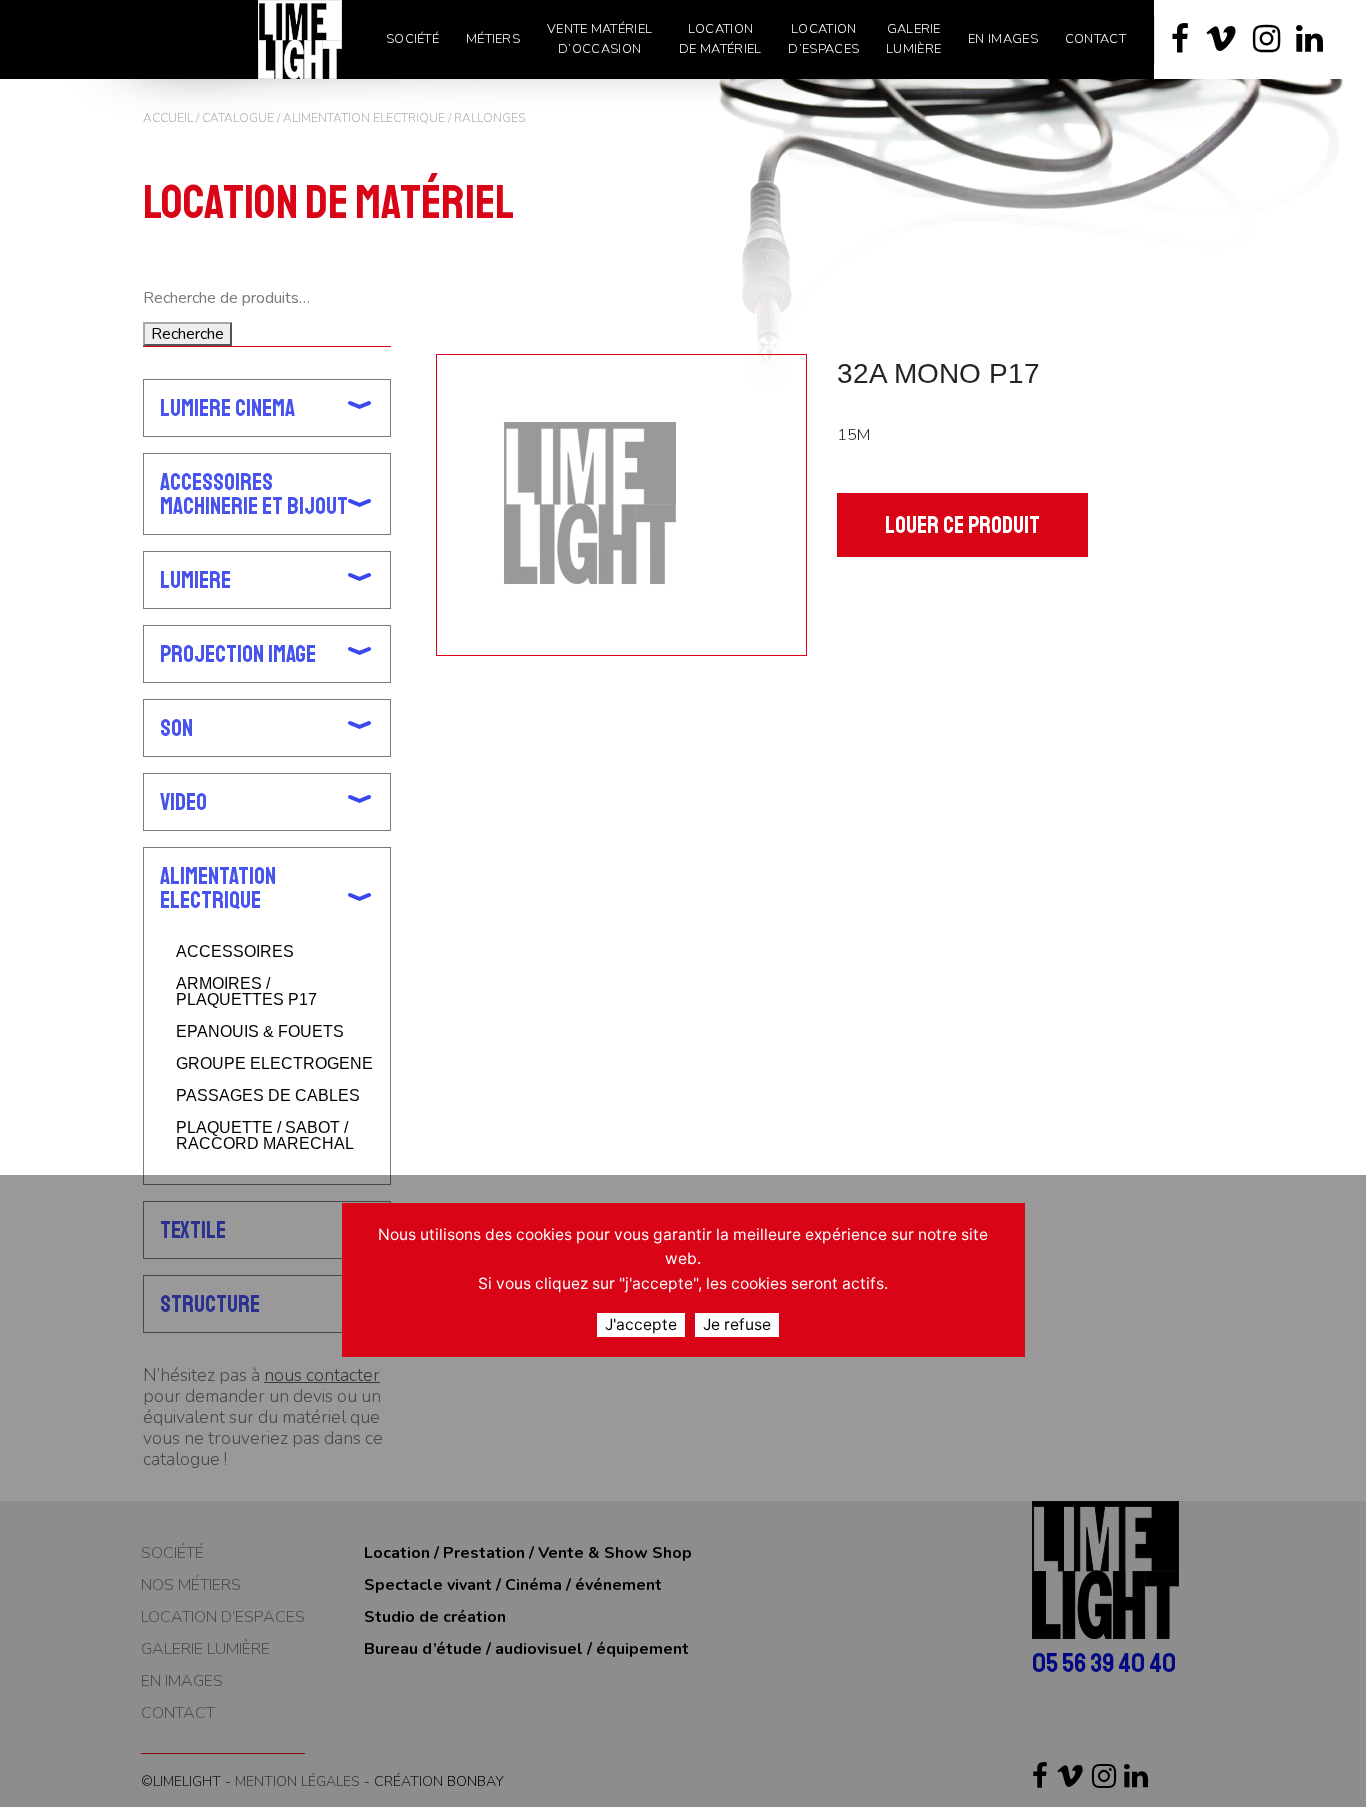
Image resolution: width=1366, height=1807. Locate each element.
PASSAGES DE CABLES (268, 1096)
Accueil (168, 118)
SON (176, 728)
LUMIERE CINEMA (227, 408)
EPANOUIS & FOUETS (260, 1032)
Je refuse (737, 1323)
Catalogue (238, 118)
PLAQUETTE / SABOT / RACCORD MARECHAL (265, 1136)
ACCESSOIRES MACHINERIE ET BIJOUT (254, 494)
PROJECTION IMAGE (238, 654)
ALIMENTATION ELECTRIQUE (364, 118)
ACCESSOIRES (235, 952)
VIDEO (183, 802)
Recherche (187, 334)
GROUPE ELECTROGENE (274, 1064)
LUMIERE (195, 580)
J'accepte (641, 1323)
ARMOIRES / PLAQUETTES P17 (246, 992)
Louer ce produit (962, 525)
